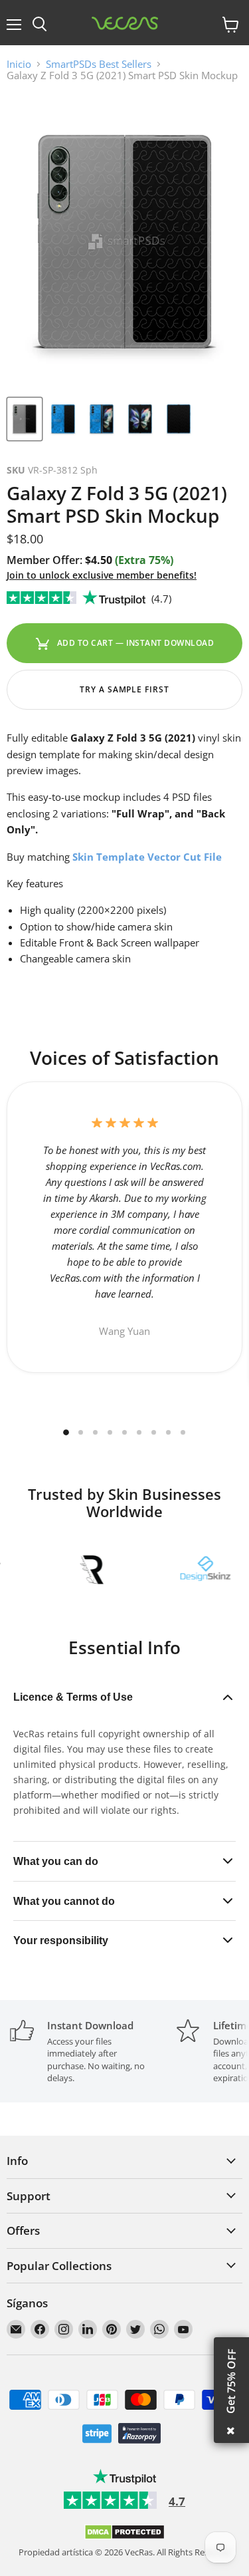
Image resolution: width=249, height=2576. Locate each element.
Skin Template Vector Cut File (147, 857)
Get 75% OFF (231, 2381)
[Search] (40, 25)
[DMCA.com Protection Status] (124, 2537)
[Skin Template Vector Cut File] (71, 857)
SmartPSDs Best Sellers (99, 64)
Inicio (19, 64)
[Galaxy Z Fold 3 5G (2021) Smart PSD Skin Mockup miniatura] (25, 419)
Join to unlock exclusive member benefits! (102, 575)
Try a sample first (124, 689)
